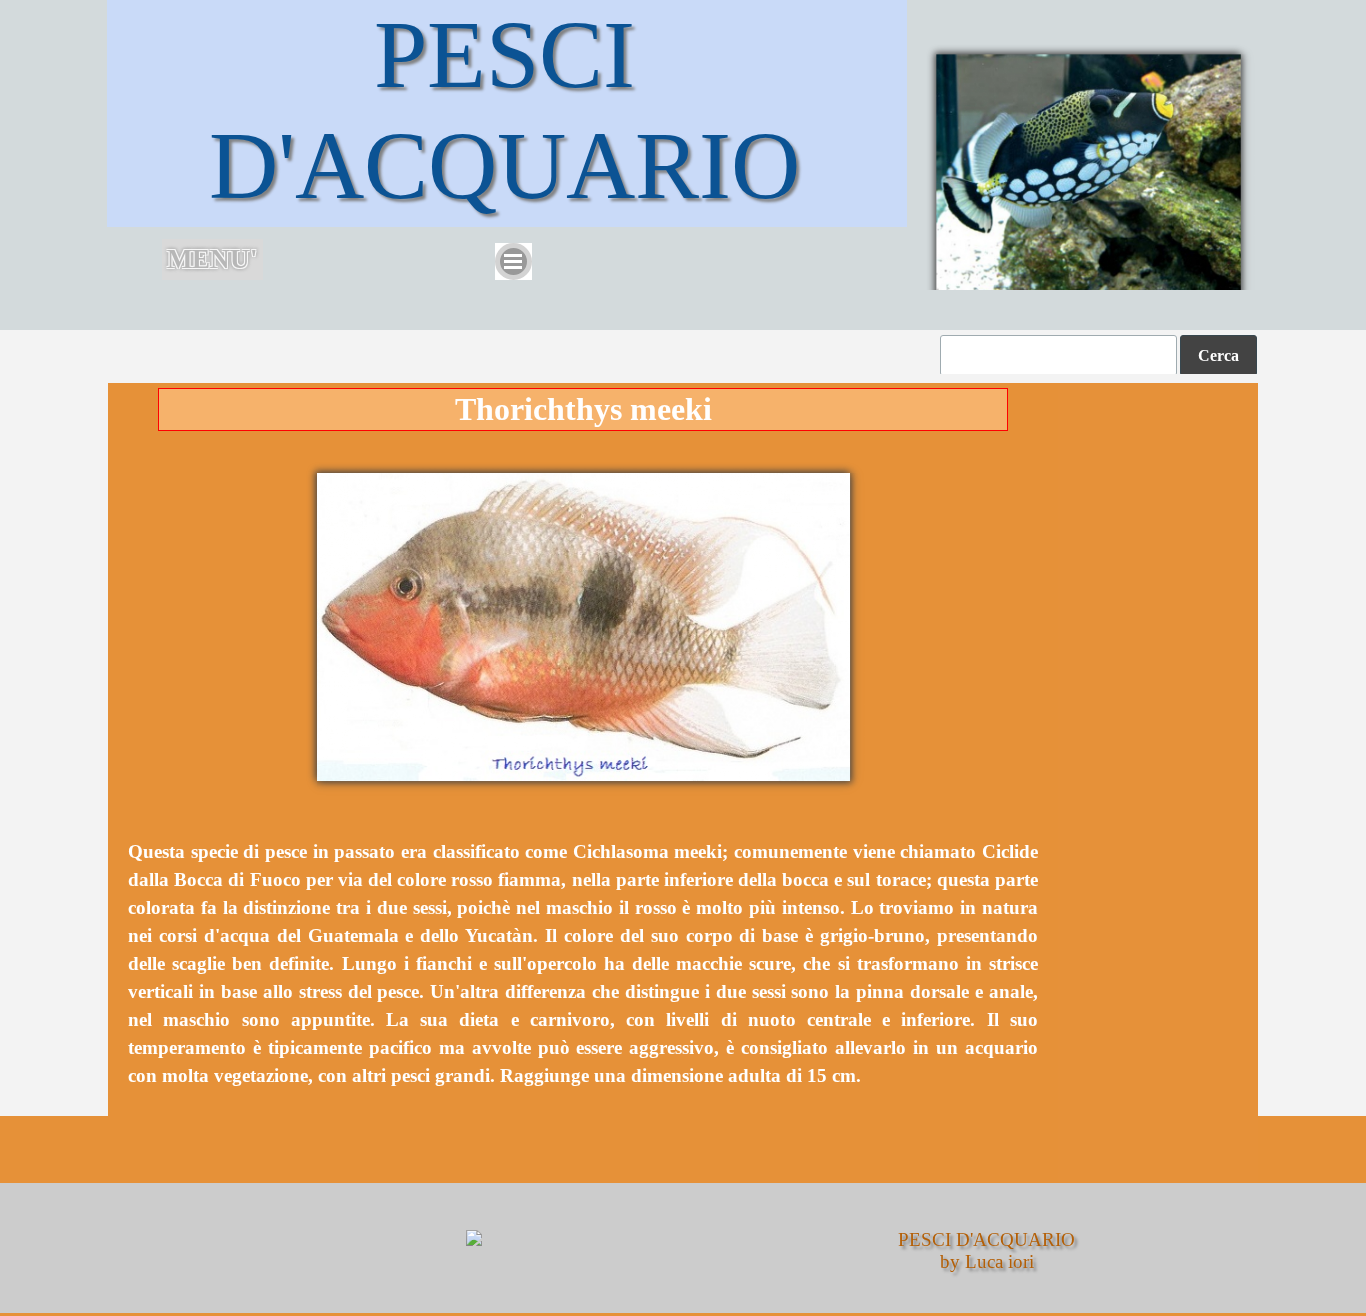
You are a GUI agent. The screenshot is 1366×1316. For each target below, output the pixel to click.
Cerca (1218, 355)
